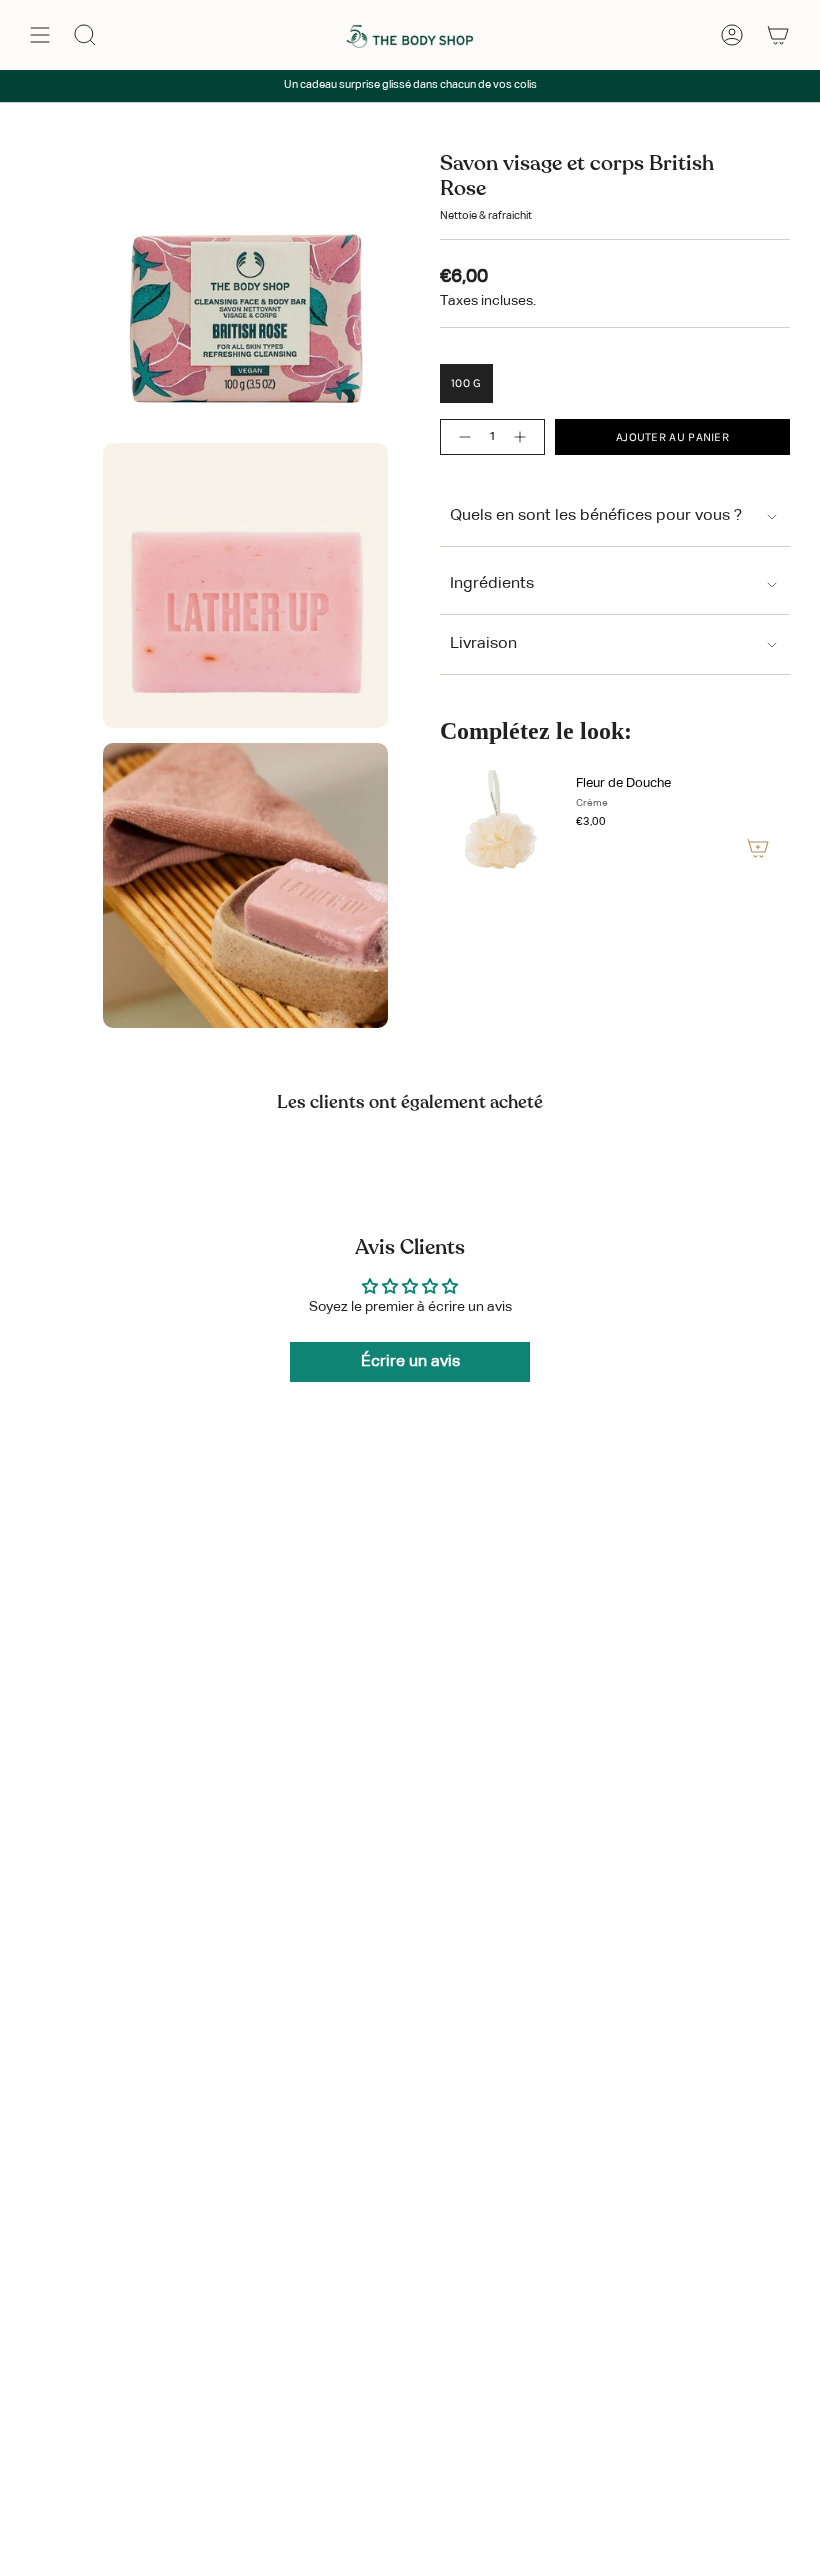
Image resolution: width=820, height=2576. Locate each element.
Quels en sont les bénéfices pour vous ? (596, 516)
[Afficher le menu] (40, 35)
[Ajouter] (758, 848)
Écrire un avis (410, 1362)
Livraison (483, 644)
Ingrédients (492, 584)
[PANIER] (778, 35)
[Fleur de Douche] (500, 820)
